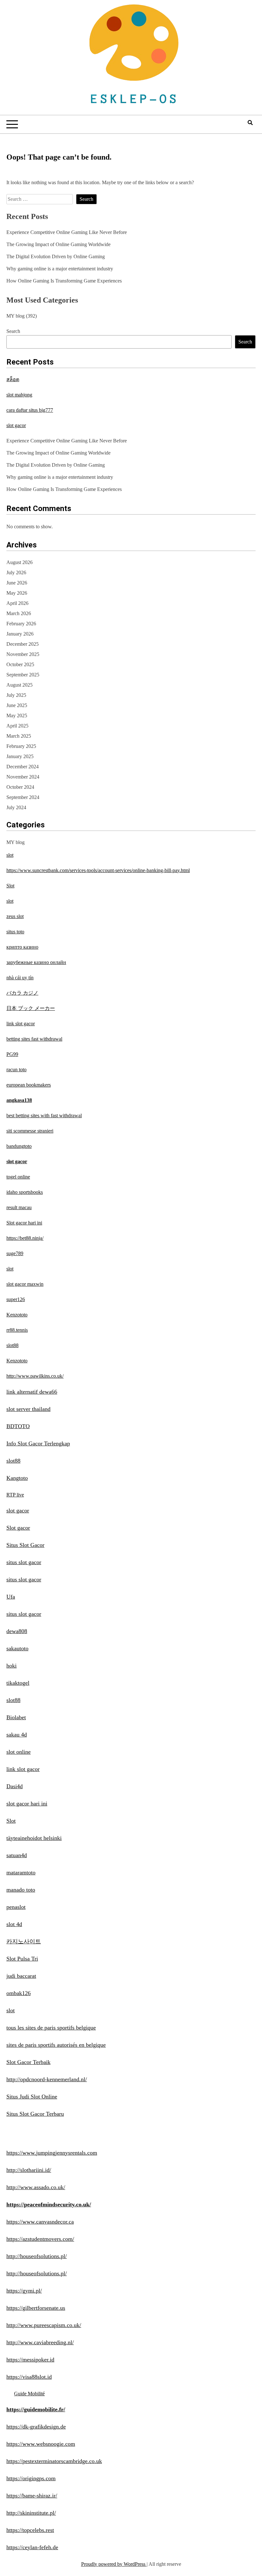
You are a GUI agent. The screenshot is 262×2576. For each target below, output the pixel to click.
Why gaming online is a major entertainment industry (60, 269)
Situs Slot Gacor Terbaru (35, 2114)
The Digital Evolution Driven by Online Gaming (56, 256)
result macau (19, 1207)
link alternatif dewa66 (32, 1392)
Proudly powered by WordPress (114, 2564)
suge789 (15, 1253)
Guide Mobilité (29, 2394)
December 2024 (23, 767)
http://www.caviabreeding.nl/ (40, 2342)
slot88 (12, 1345)
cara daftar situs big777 (30, 410)
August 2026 (19, 562)
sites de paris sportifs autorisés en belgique (56, 2045)
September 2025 (23, 675)
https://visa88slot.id (29, 2377)
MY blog (15, 316)
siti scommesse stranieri (30, 1131)
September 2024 (23, 797)
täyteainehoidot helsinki (34, 1838)
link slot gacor (21, 1024)
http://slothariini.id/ (29, 2170)
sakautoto (17, 1648)
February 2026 (21, 624)
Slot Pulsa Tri (22, 1959)
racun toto (16, 1070)
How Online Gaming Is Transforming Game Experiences (64, 281)
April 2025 (17, 726)
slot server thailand (28, 1409)
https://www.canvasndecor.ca (40, 2222)
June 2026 (17, 583)
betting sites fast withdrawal (34, 1039)
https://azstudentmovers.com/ (40, 2239)
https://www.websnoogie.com (41, 2444)
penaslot (16, 1907)
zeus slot (15, 916)
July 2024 (16, 807)
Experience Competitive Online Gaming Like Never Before (67, 232)
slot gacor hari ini (27, 1804)
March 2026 (19, 613)
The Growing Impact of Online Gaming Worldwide (58, 244)
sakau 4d (17, 1735)
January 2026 (20, 634)
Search (13, 331)
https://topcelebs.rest (30, 2530)
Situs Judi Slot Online (32, 2097)
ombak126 (19, 1993)
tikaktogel (18, 1683)
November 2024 (23, 777)
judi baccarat (21, 1976)
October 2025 (20, 664)
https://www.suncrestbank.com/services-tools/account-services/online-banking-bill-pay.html (98, 870)
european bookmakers (29, 1085)
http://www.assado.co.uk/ (36, 2187)
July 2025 (16, 695)
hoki (12, 1666)
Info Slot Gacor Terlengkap (38, 1443)
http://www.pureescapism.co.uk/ (44, 2325)
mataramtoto (21, 1872)
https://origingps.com (31, 2478)
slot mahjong (19, 395)
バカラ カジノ (22, 993)
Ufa (11, 1597)
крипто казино (22, 947)
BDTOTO (18, 1426)
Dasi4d (15, 1786)
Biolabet (16, 1717)
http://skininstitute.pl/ (31, 2513)
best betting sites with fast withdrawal (44, 1115)
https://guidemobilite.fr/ (36, 2409)
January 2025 (20, 756)
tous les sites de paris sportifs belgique (51, 2028)
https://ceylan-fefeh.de (32, 2547)
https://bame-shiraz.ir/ (32, 2496)
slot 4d (14, 1924)
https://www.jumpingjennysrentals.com (52, 2153)
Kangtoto (17, 1478)
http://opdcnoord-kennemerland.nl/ (47, 2079)
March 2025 (19, 736)
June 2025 (17, 705)
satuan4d (17, 1855)
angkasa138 (19, 1100)
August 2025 (19, 685)
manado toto (21, 1890)
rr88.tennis (17, 1330)
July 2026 (16, 572)
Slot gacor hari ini (24, 1223)
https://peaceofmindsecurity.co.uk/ (49, 2204)
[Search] (250, 123)
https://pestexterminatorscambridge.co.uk (54, 2461)
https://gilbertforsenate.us (36, 2308)
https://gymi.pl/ (24, 2291)
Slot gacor (18, 1528)
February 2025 (21, 746)
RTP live (15, 1495)
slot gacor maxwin (25, 1284)
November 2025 (23, 654)
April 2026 (17, 603)
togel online (18, 1177)
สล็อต (13, 379)
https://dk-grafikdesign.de (36, 2427)
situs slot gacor (24, 1562)
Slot (10, 886)
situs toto (15, 932)
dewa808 (17, 1631)
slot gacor (16, 425)
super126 (16, 1299)
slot (10, 855)
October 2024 (20, 787)
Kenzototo (17, 1315)
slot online (19, 1752)
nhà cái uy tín (20, 978)
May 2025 (17, 716)
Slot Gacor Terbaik (28, 2062)
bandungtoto (19, 1146)
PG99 (12, 1054)
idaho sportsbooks (25, 1192)
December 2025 (23, 644)
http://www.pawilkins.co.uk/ (35, 1376)
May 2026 (17, 593)
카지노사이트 (24, 1941)
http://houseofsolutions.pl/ (37, 2256)
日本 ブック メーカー (31, 1008)
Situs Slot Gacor (25, 1545)
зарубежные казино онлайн (36, 962)
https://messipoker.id (30, 2360)
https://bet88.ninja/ (25, 1238)
